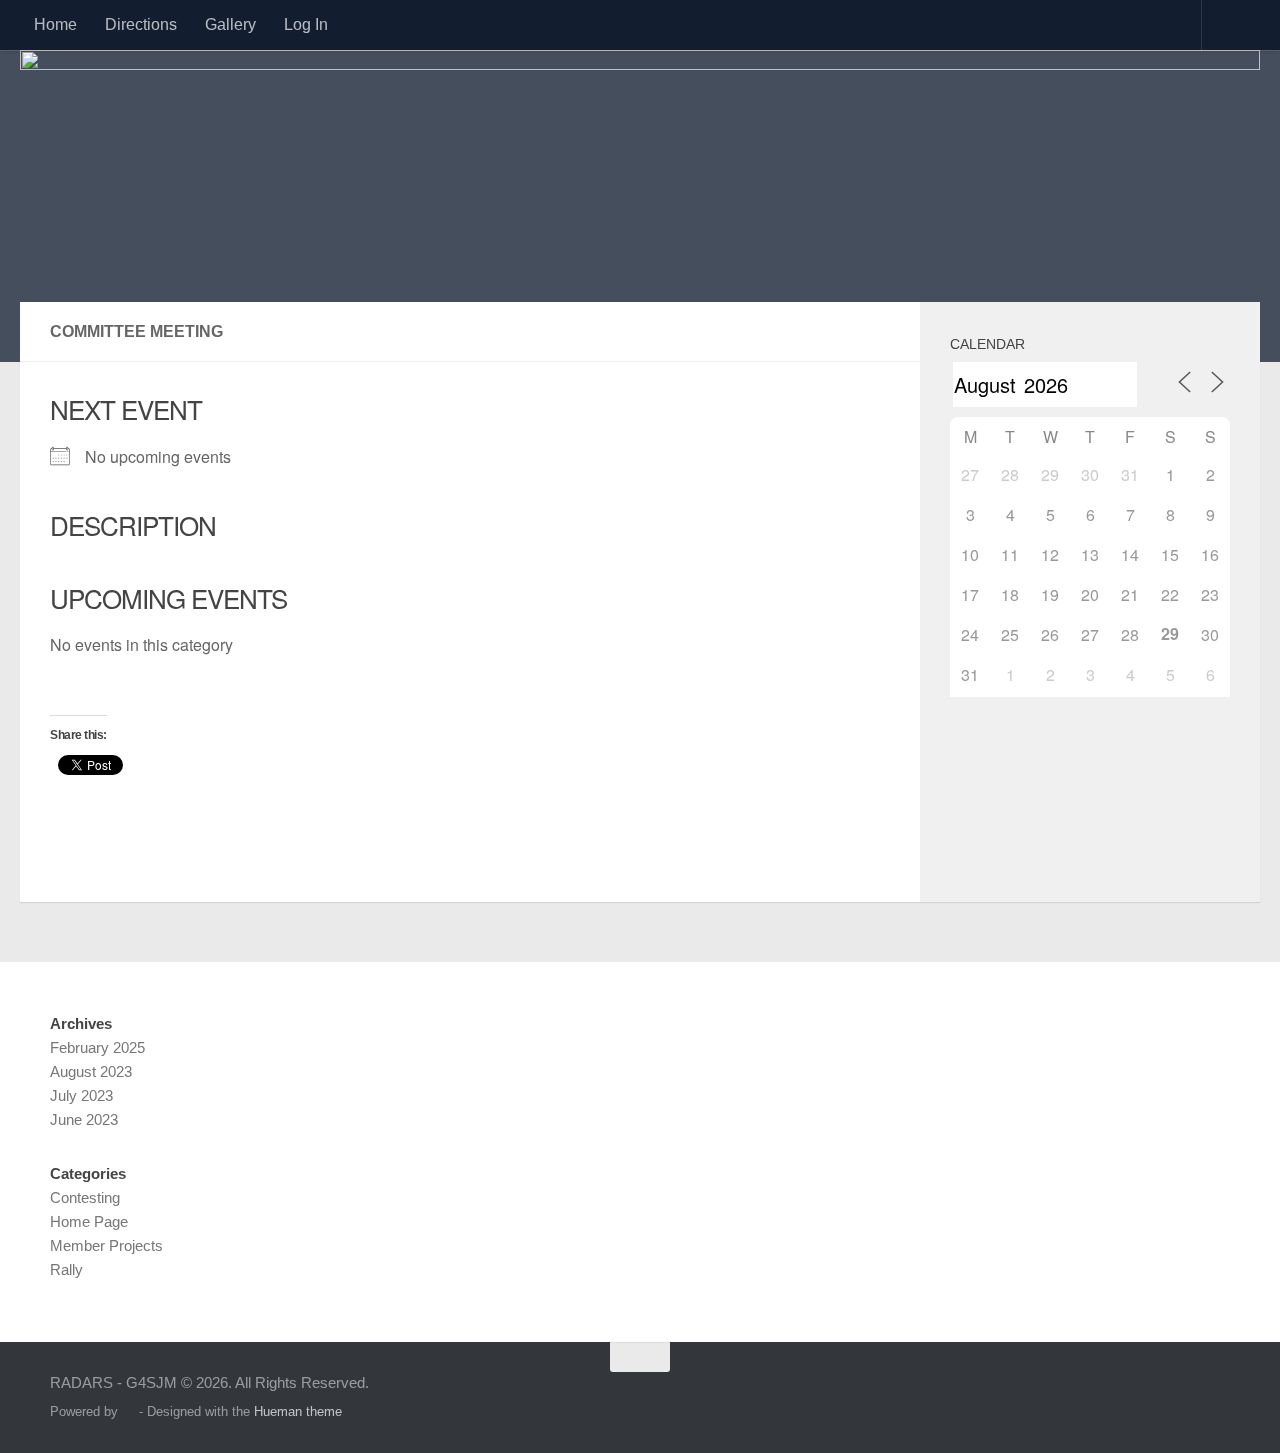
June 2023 (84, 1119)
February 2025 (97, 1047)
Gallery (230, 24)
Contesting (85, 1197)
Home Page (89, 1221)
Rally (66, 1269)
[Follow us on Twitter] (1216, 1396)
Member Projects (106, 1245)
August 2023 (91, 1071)
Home (55, 24)
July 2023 (81, 1095)
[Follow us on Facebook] (1180, 1396)
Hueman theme (298, 1411)
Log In (306, 24)
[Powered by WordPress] (128, 1411)
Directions (141, 24)
